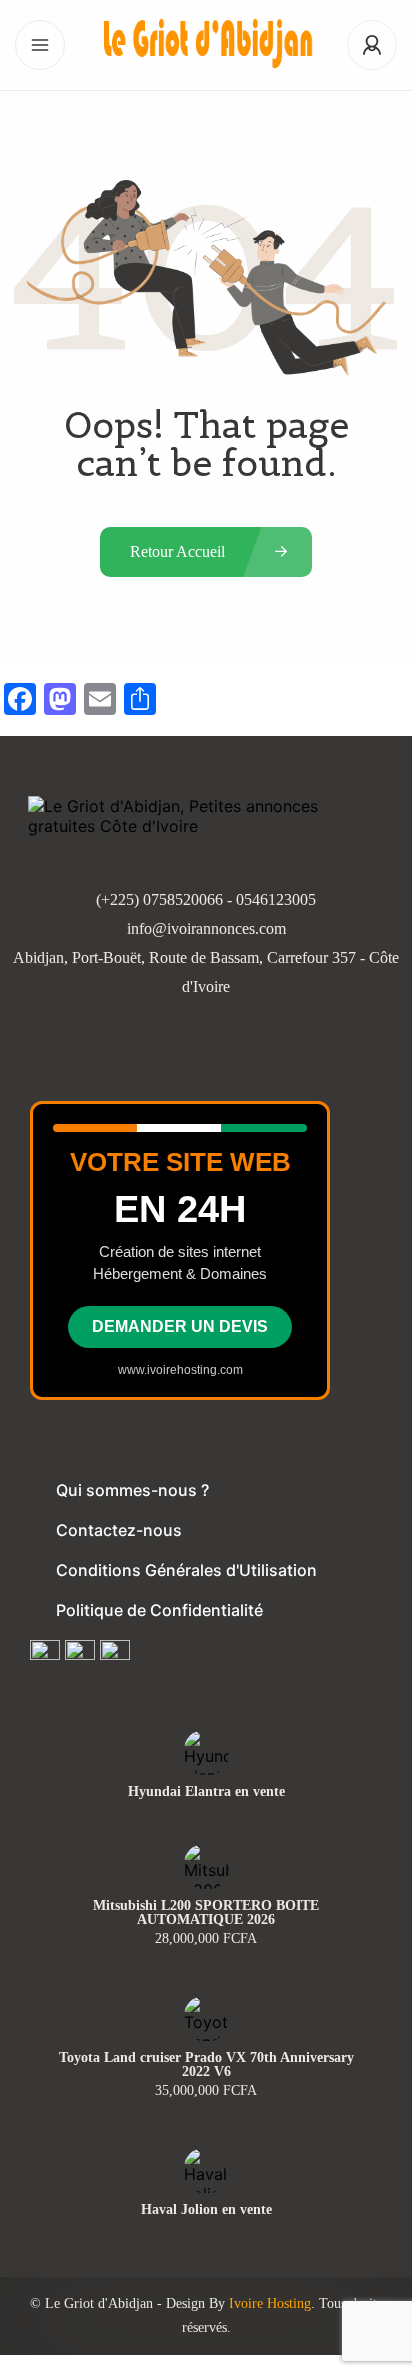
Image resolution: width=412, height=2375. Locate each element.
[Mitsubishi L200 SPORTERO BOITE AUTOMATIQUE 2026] (206, 1866)
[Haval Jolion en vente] (206, 2170)
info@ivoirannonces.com (206, 928)
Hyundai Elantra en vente (206, 1792)
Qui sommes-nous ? (132, 1490)
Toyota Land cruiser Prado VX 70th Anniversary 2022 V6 (206, 2065)
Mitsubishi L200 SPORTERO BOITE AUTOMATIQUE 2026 (206, 1913)
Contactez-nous (119, 1530)
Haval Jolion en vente (206, 2210)
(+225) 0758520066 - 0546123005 (206, 899)
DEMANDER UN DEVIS (180, 1326)
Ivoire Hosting (270, 2303)
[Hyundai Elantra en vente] (206, 1752)
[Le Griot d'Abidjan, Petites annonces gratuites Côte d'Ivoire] (206, 45)
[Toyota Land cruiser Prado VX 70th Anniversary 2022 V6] (206, 2018)
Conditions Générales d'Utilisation (186, 1570)
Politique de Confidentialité (159, 1610)
